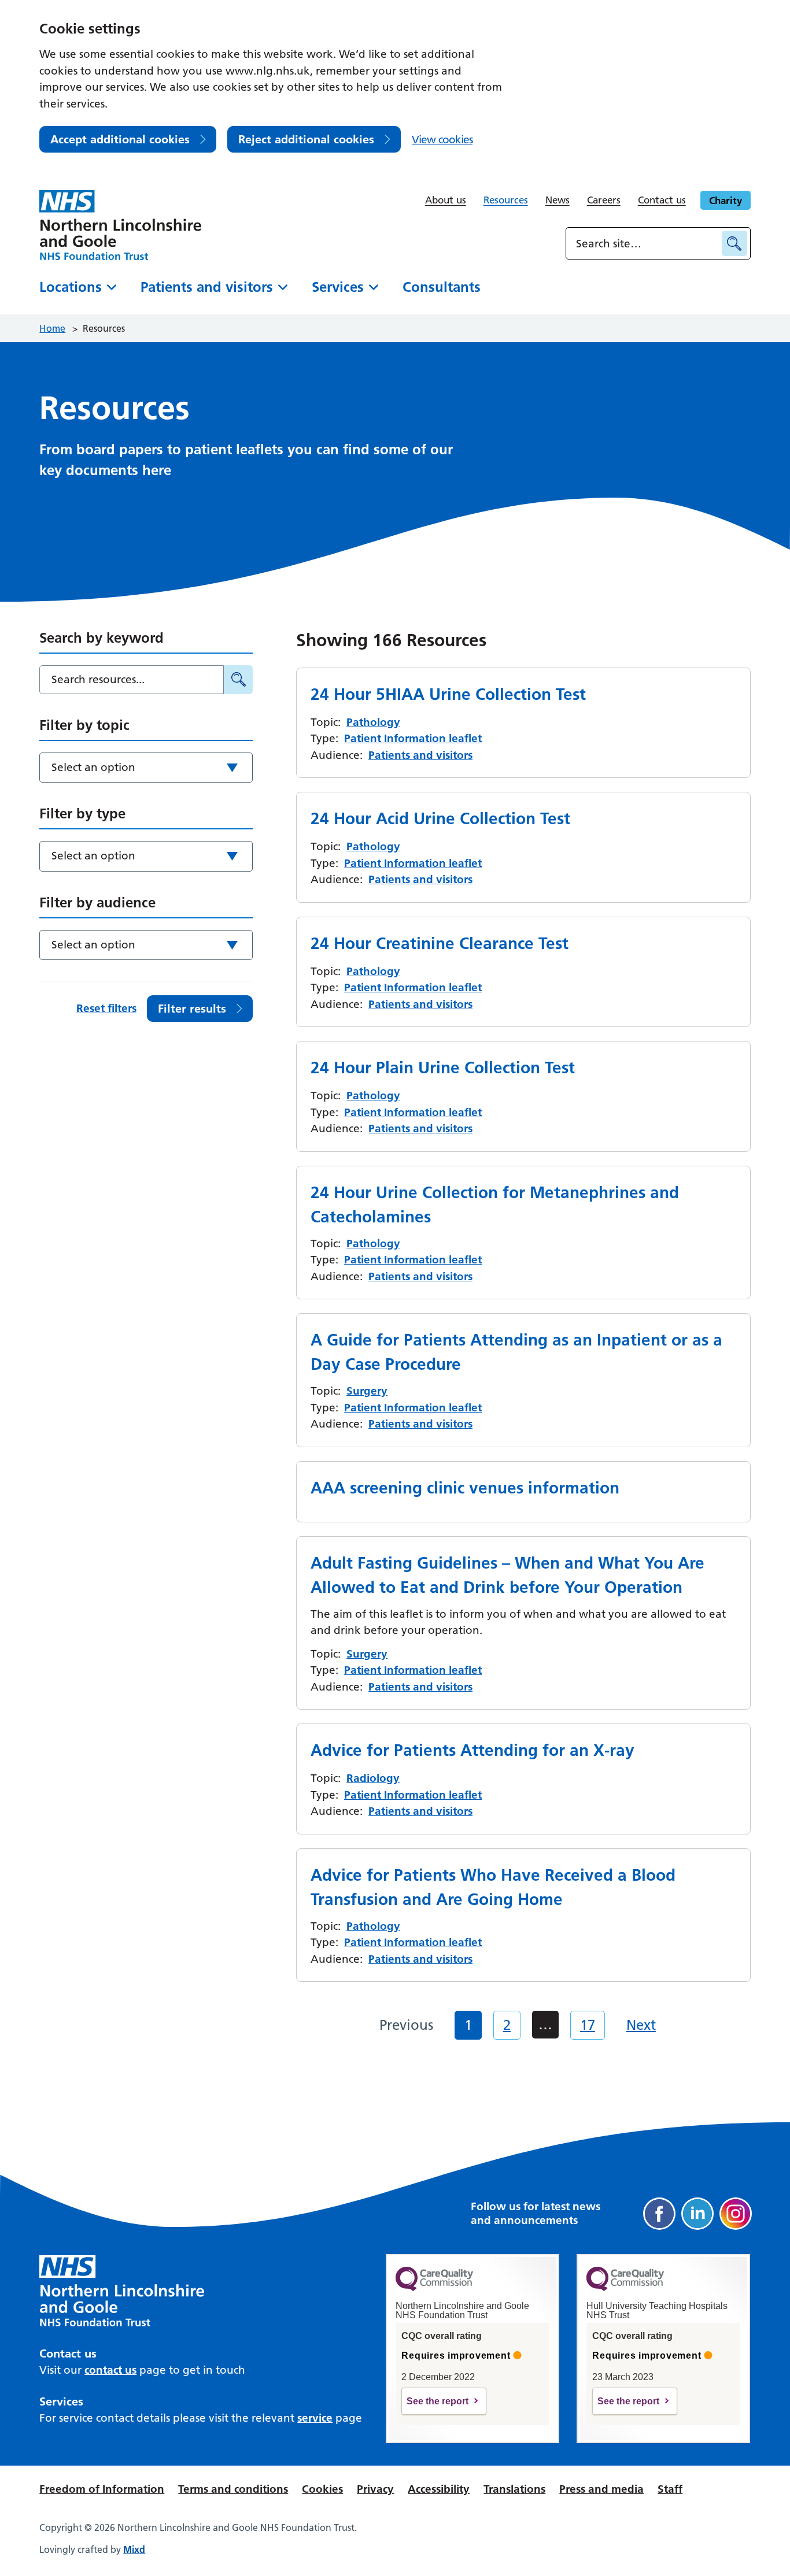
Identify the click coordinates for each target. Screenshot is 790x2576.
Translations (514, 2489)
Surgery (367, 1391)
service (315, 2418)
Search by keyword (101, 638)
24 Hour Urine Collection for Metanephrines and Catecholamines (495, 1204)
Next (641, 2025)
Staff (670, 2489)
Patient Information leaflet (413, 738)
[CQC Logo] (434, 2288)
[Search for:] (645, 243)
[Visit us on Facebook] (659, 2214)
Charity (726, 200)
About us (446, 200)
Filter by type (82, 813)
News (558, 200)
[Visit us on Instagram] (736, 2214)
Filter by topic (84, 725)
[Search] (238, 680)
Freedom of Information (102, 2489)
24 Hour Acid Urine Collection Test (440, 818)
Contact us (662, 200)
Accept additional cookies (120, 139)
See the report (438, 2401)
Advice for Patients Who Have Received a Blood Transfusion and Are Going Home (493, 1887)
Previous (406, 2025)
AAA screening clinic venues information (465, 1488)
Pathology (373, 722)
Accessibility (439, 2489)
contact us (110, 2370)
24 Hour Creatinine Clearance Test (440, 943)
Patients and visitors (207, 287)
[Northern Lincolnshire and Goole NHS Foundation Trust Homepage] (120, 225)
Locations (71, 287)
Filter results (192, 1009)
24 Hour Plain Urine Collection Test (443, 1068)
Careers (604, 200)
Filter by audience (97, 902)
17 (588, 2025)
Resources (506, 200)
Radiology (373, 1778)
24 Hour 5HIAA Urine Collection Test (448, 694)
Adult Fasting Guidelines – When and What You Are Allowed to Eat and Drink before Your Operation (507, 1575)
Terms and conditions (233, 2489)
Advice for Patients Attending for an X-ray (472, 1750)
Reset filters (106, 1008)
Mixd (134, 2549)
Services (338, 287)
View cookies (442, 140)
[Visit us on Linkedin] (697, 2214)
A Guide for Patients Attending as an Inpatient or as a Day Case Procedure (516, 1352)
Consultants (442, 287)
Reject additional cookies (306, 139)
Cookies (322, 2489)
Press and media (601, 2489)
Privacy (375, 2489)
